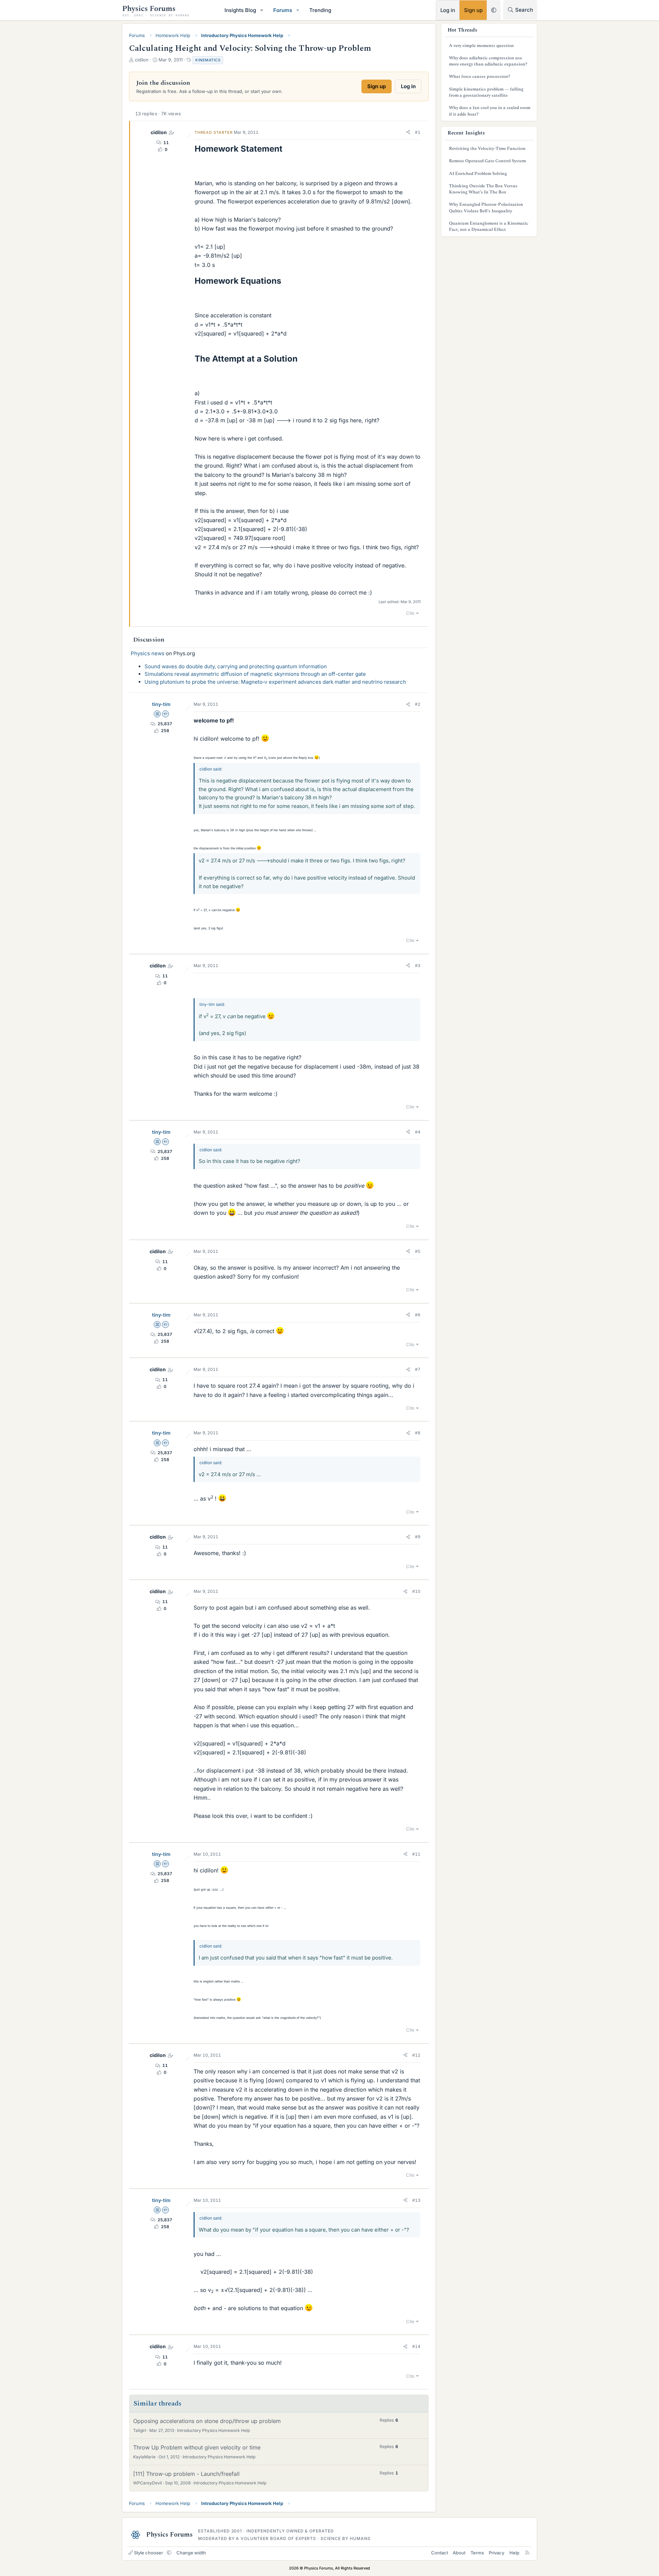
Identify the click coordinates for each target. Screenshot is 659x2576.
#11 (416, 1854)
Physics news (148, 653)
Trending (320, 10)
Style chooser (148, 2553)
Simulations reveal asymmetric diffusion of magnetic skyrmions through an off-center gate (255, 674)
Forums (283, 10)
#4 (418, 1132)
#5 (418, 1251)
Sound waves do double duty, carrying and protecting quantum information (236, 666)
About (459, 2553)
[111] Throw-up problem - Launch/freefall (186, 2474)
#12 (416, 2055)
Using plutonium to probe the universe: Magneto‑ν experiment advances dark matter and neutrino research (275, 682)
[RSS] (527, 2553)
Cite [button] (410, 613)
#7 (418, 1369)
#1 (418, 132)
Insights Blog (240, 10)
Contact (440, 2553)
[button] (262, 10)
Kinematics (208, 60)
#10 (416, 1591)
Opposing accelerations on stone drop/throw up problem (207, 2421)
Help (514, 2553)
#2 (418, 704)
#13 (416, 2200)
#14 (416, 2346)
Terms (477, 2553)
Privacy (496, 2553)
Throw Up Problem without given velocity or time (197, 2447)
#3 (418, 966)
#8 (418, 1433)
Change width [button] (191, 2553)
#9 (418, 1537)
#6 (418, 1315)
